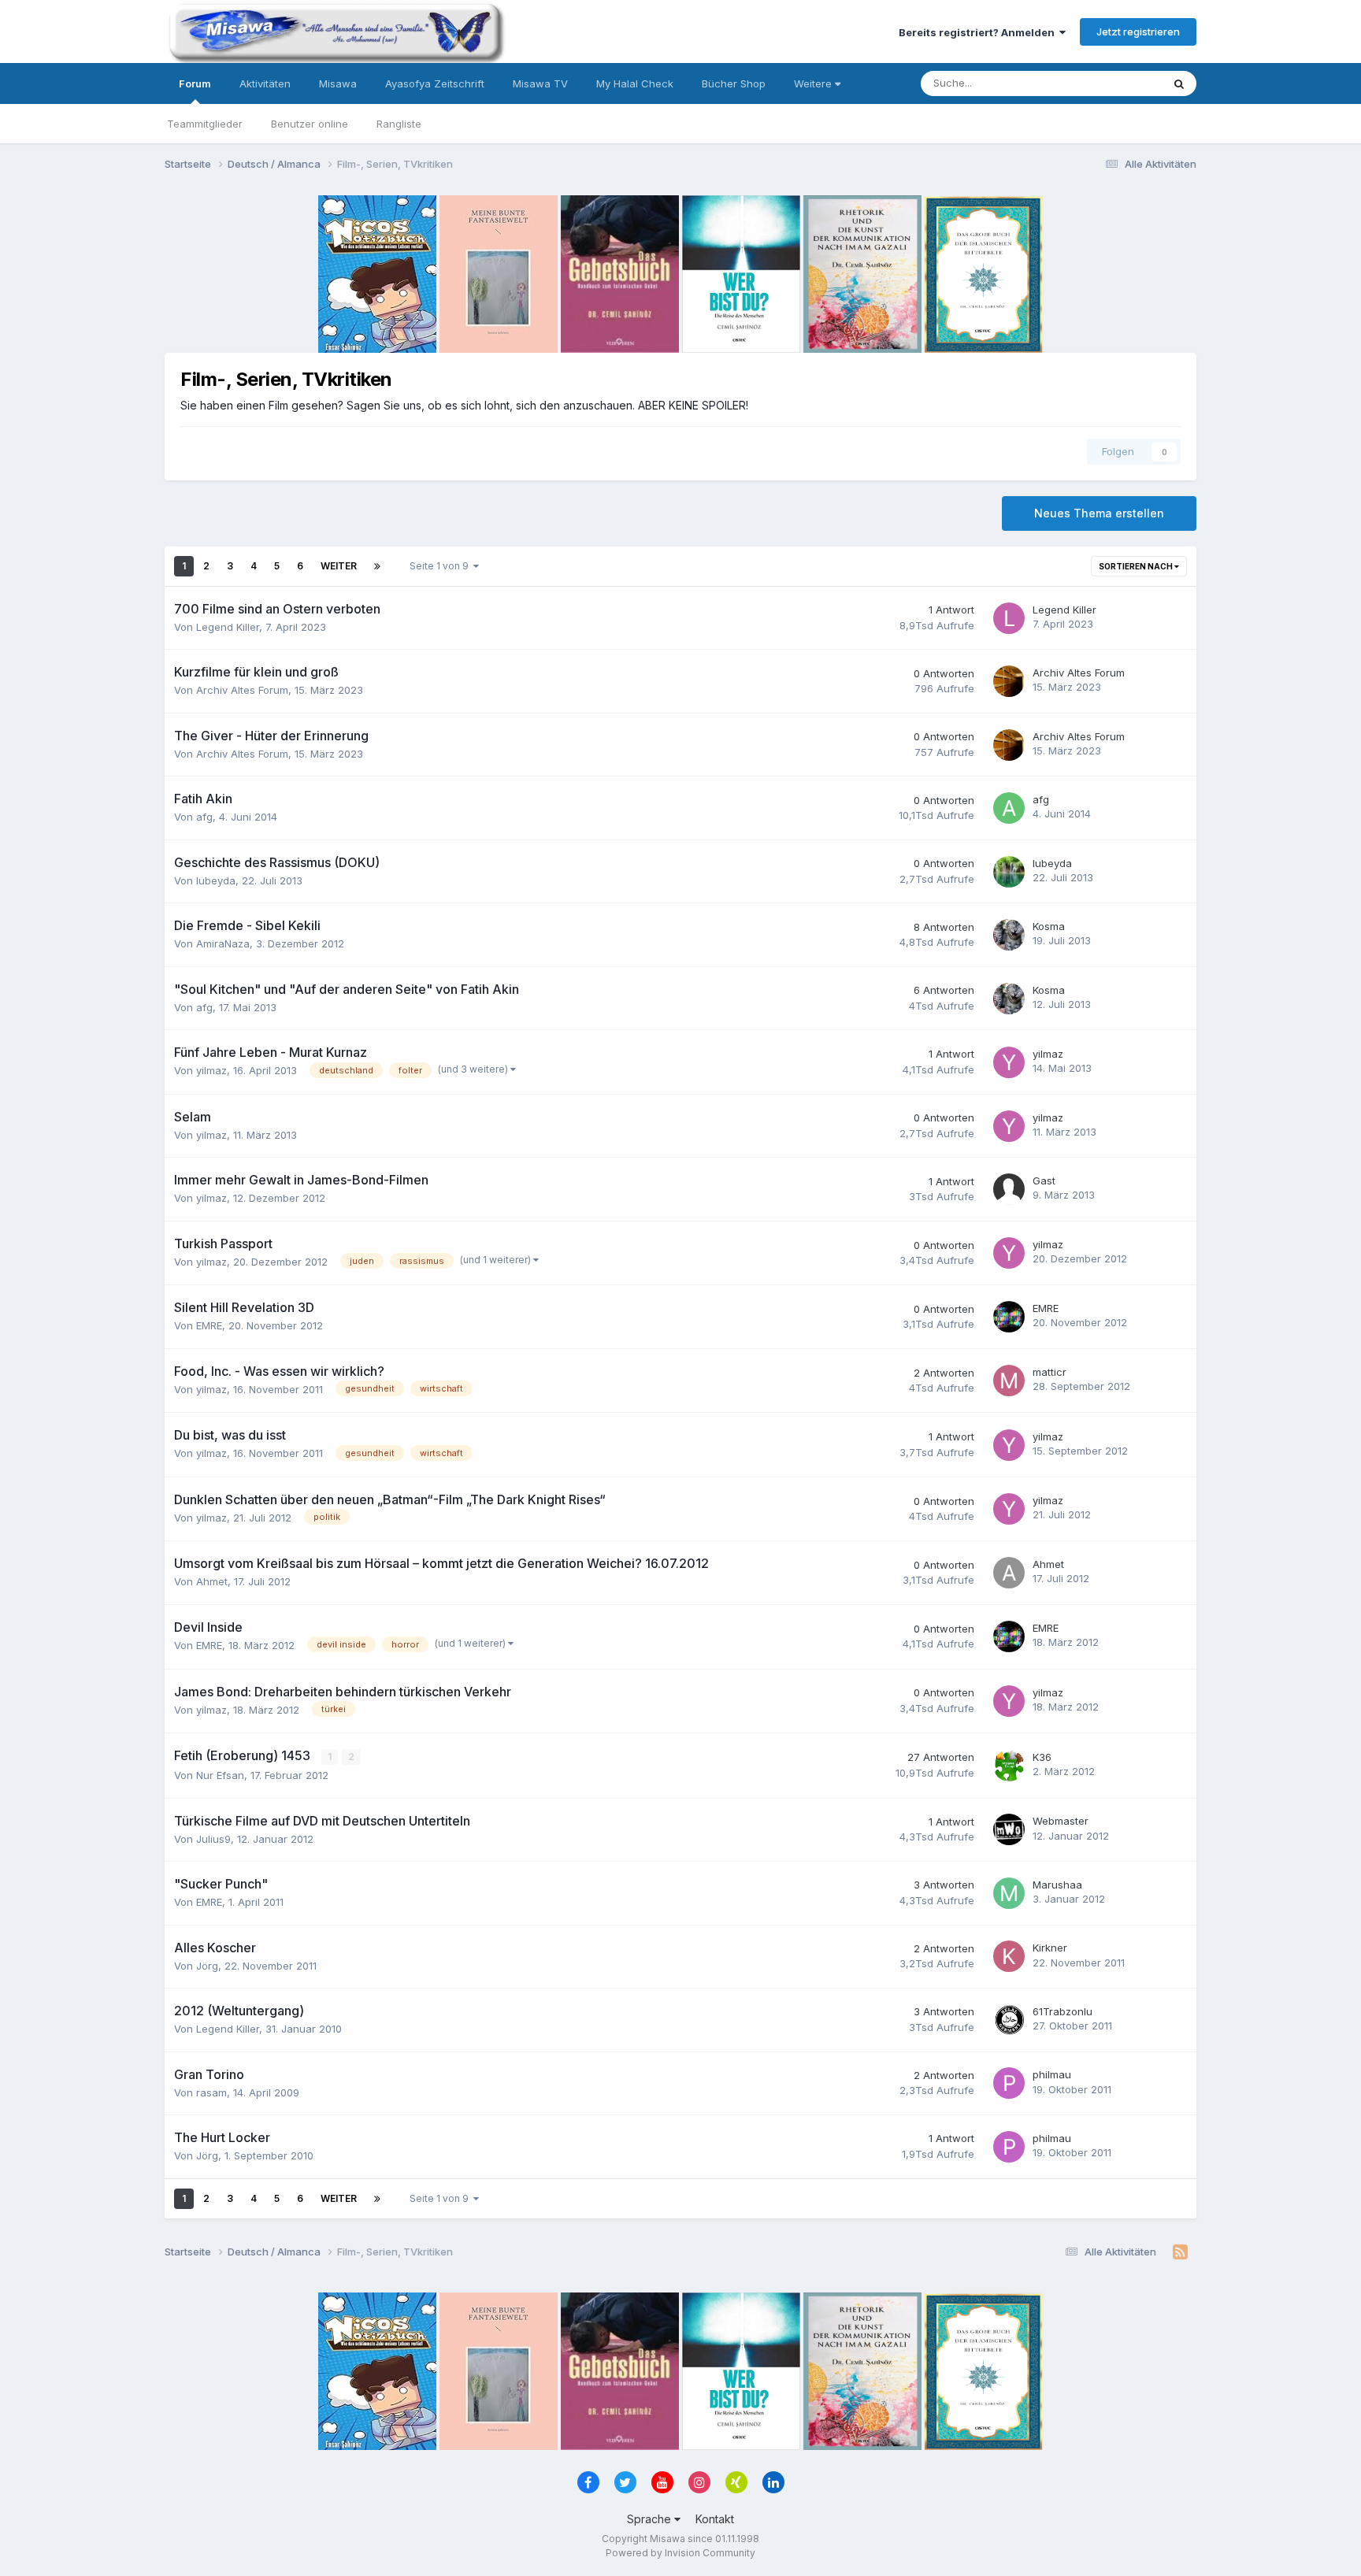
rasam (211, 2092)
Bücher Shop (734, 83)
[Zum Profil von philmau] (1009, 2083)
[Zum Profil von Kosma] (1009, 935)
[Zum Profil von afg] (1009, 808)
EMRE (209, 1325)
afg (204, 817)
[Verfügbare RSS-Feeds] (1180, 2252)
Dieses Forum (1108, 83)
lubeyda (216, 880)
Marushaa (1057, 1885)
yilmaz (211, 1070)
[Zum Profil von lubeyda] (1009, 872)
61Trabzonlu (1062, 2011)
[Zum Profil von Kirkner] (1009, 1956)
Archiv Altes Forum (242, 690)
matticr (1049, 1372)
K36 (1042, 1757)
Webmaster (1061, 1821)
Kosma (1049, 926)
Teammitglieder (205, 124)
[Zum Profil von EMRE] (1009, 1317)
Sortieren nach (1137, 566)
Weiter (339, 566)
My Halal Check (635, 83)
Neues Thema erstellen (1099, 513)
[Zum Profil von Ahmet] (1009, 1573)
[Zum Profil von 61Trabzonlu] (1009, 2020)
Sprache (651, 2519)
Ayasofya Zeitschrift (435, 83)
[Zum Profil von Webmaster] (1009, 1829)
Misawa (338, 83)
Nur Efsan (220, 1775)
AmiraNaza (223, 943)
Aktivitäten (265, 83)
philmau (1052, 2074)
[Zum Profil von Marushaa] (1009, 1893)
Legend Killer (228, 627)
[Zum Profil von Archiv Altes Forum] (1009, 681)
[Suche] (1179, 83)
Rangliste (399, 124)
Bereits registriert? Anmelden (979, 32)
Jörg (207, 1966)
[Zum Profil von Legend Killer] (1009, 618)
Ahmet (212, 1581)
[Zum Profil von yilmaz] (1009, 1062)
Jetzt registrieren (1138, 32)
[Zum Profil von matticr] (1009, 1381)
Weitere (814, 83)
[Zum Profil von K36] (1009, 1766)
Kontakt (715, 2519)
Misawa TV (540, 83)
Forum (195, 83)
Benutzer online (310, 124)
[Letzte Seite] (377, 566)
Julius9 (213, 1839)
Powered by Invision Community (680, 2553)
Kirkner (1050, 1948)
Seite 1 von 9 (441, 566)
